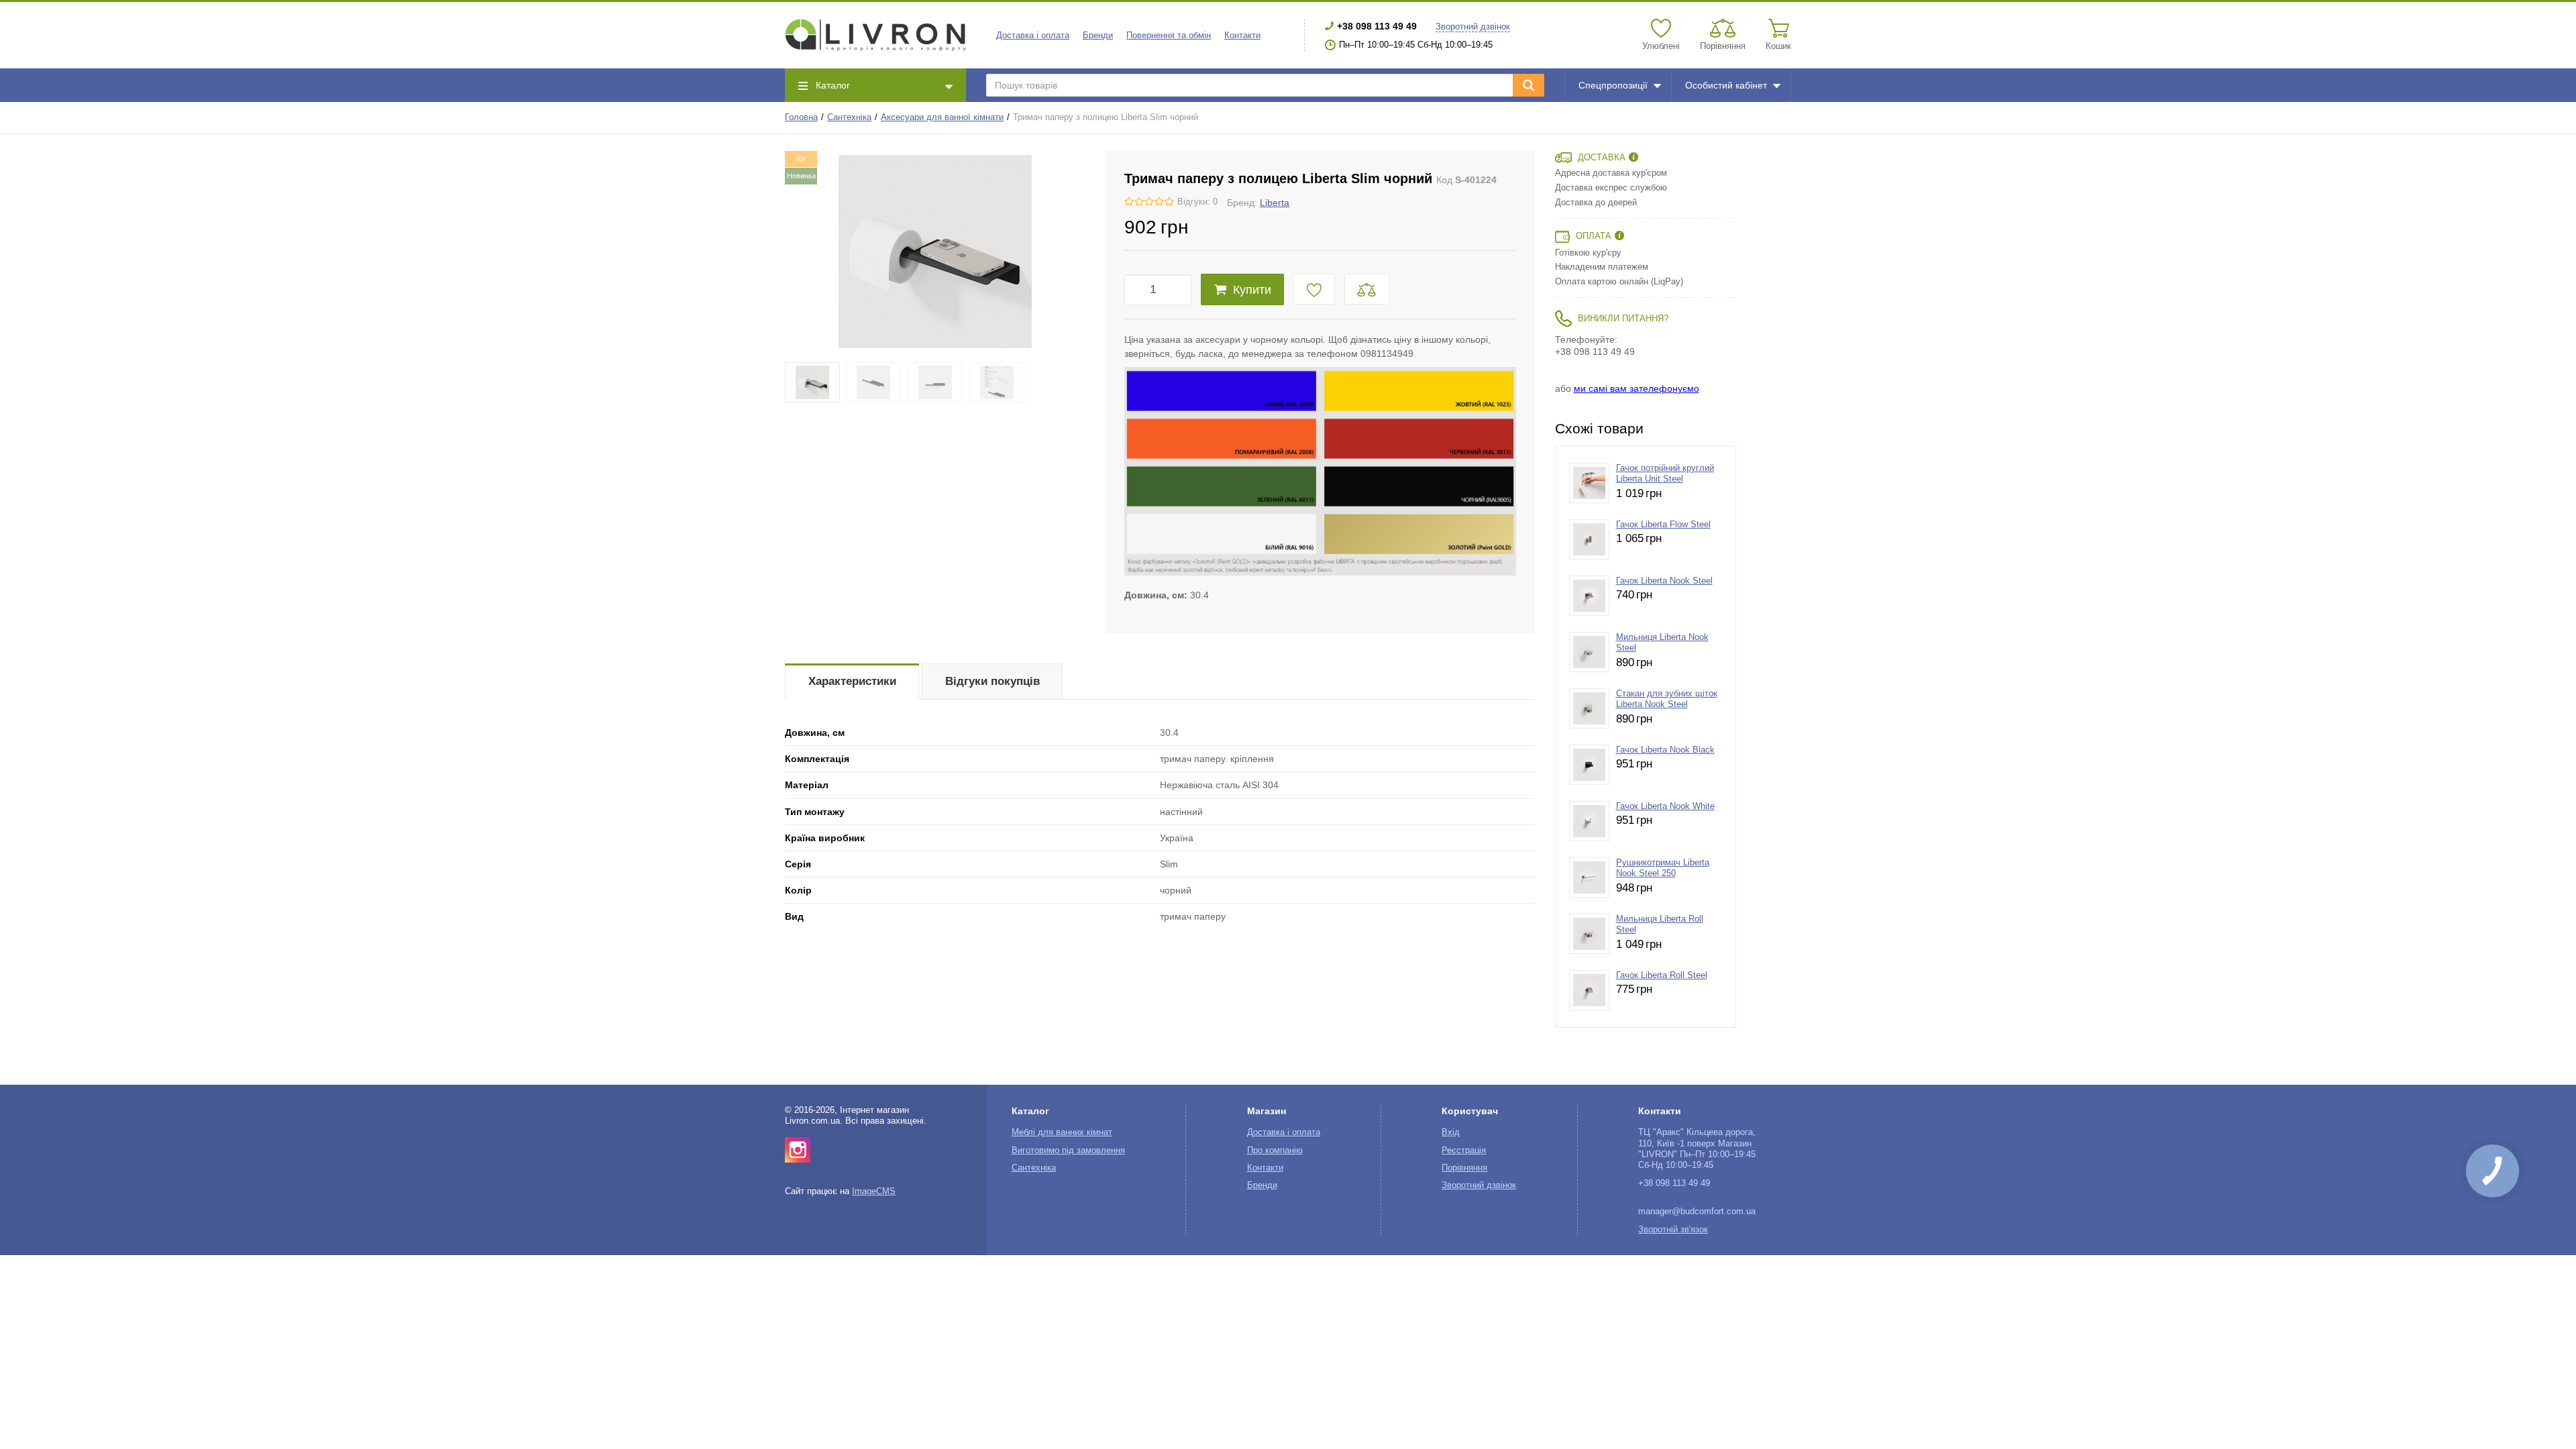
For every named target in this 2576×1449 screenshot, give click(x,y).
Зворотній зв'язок (1673, 1230)
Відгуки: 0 (1197, 202)
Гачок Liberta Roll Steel (1662, 975)
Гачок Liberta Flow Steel (1663, 525)
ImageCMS (874, 1191)
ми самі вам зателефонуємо (1636, 388)
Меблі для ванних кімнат (1062, 1132)
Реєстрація (1464, 1150)
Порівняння (1464, 1168)
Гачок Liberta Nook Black (1665, 750)
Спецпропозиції (1613, 85)
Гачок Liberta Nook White (1665, 806)
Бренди (1098, 36)
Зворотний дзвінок (1473, 27)
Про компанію (1275, 1150)
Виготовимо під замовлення (1068, 1150)
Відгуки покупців (992, 681)
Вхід (1451, 1132)
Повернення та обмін (1169, 36)
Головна (801, 117)
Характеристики (852, 681)
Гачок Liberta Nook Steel (1664, 581)
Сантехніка (849, 117)
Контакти (1242, 36)
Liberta (1275, 203)
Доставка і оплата (1033, 36)
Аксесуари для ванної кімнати (942, 117)
